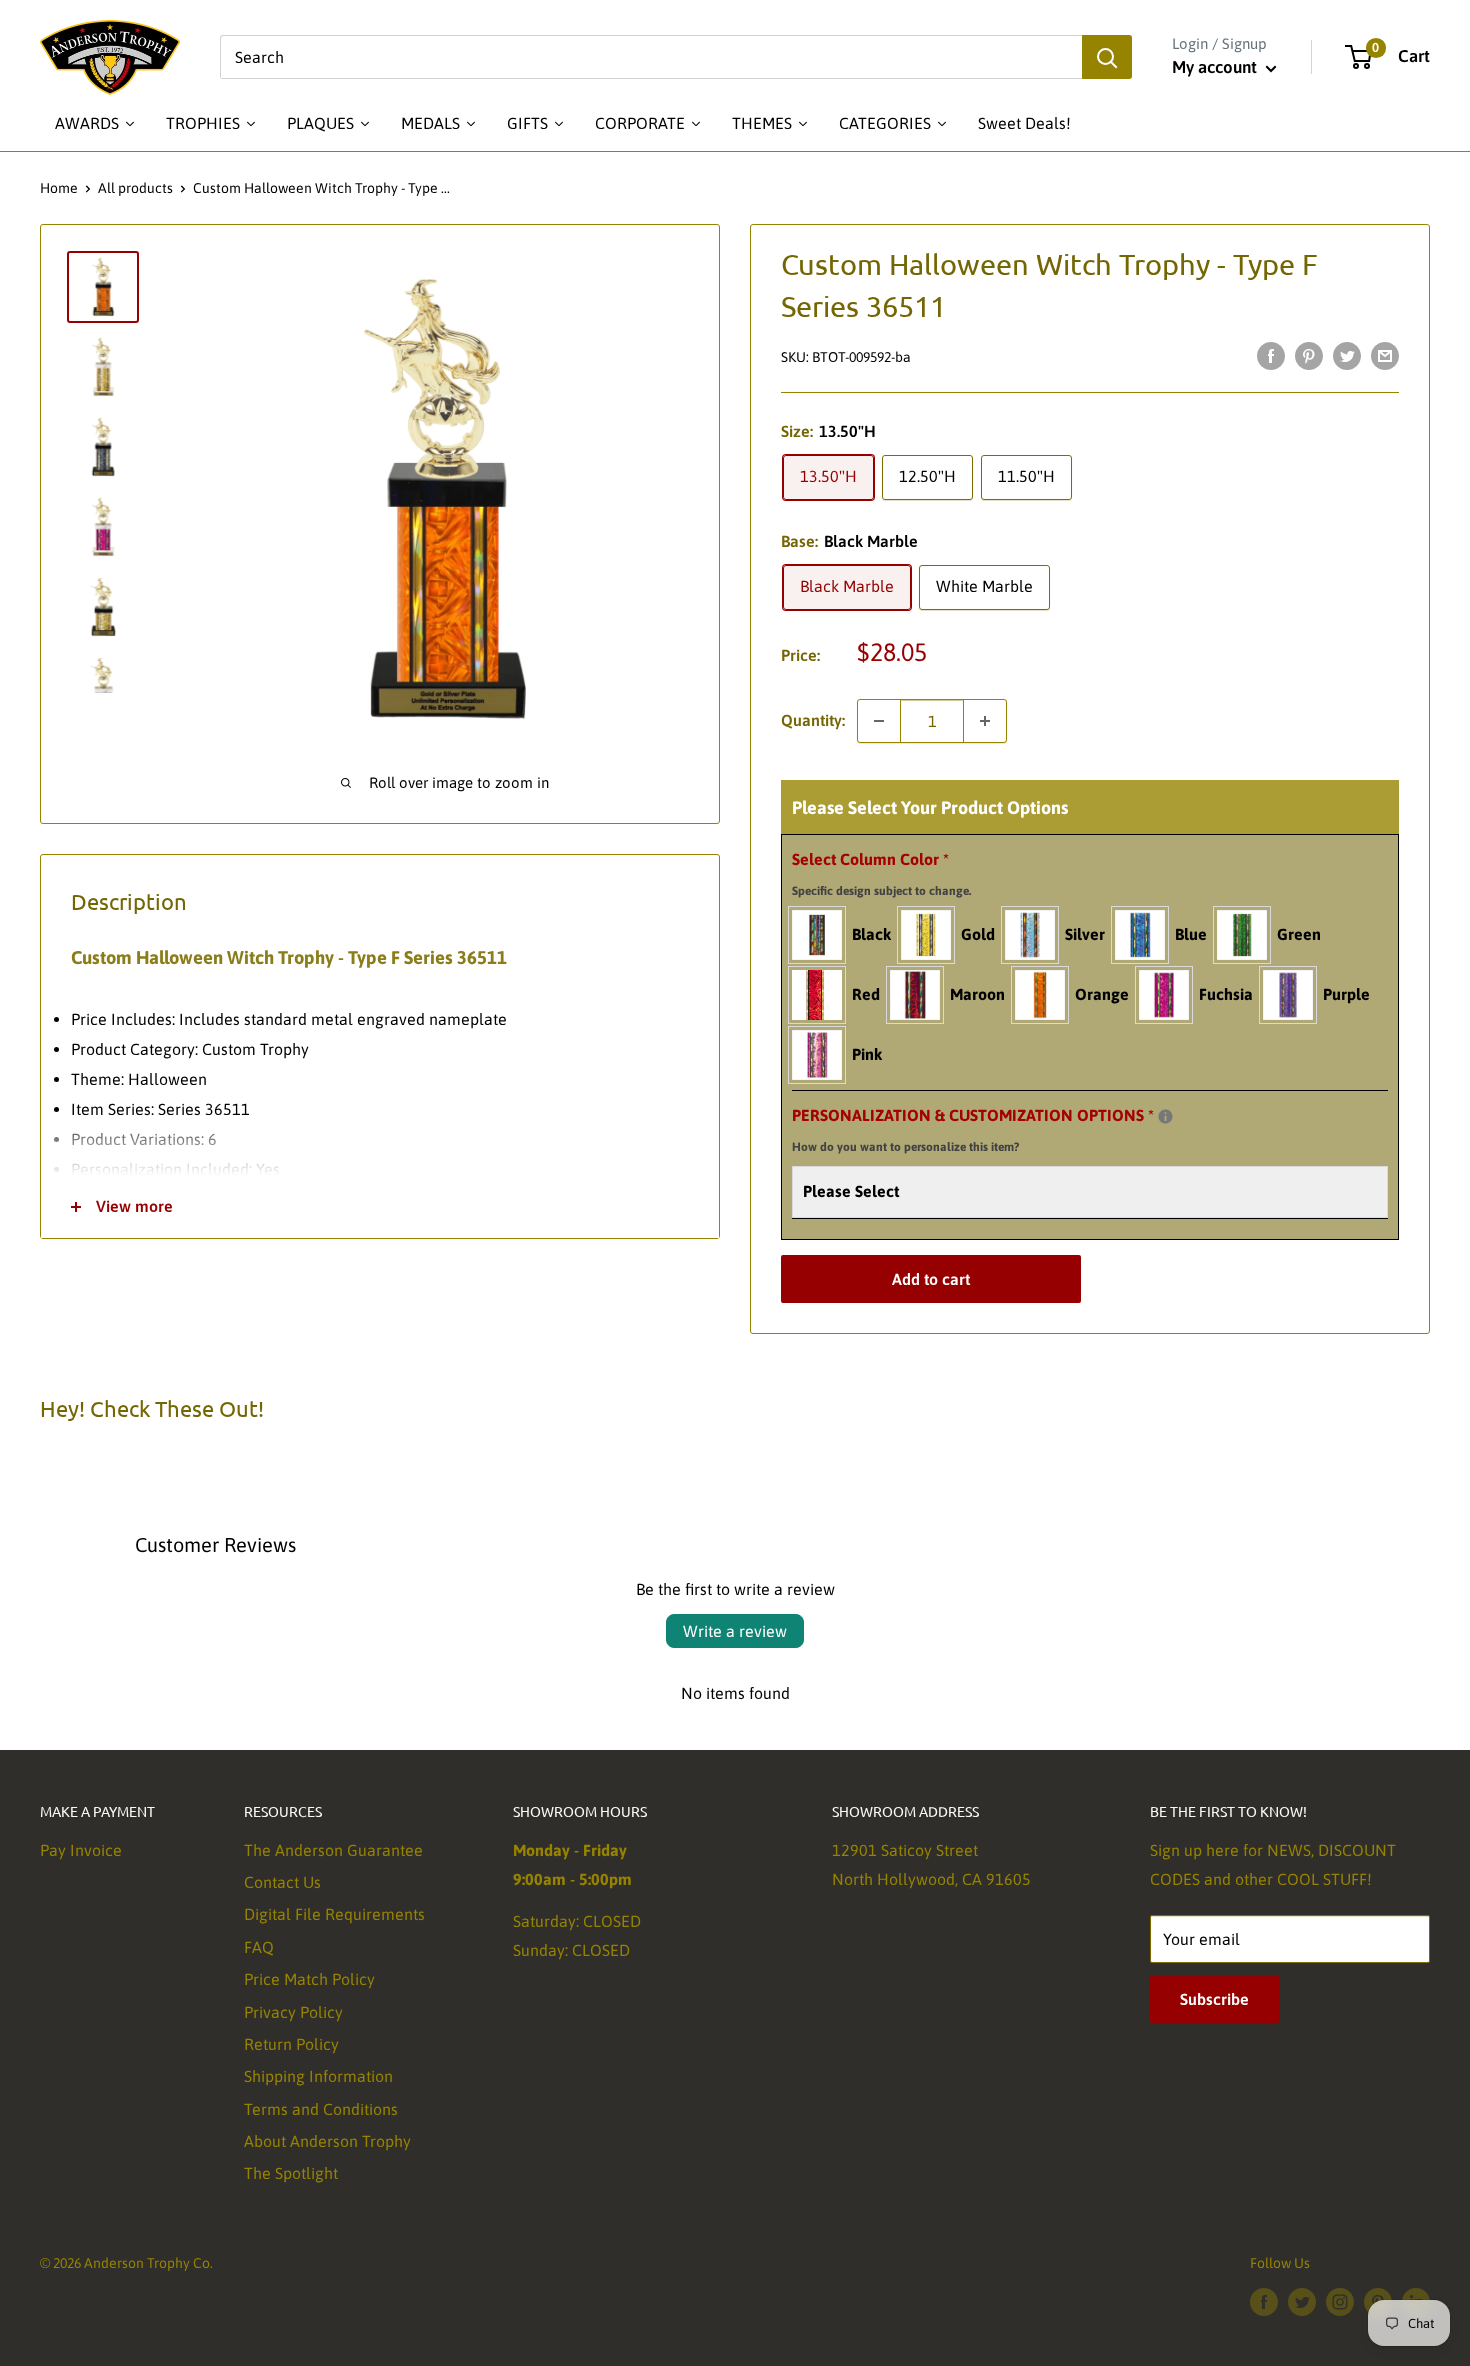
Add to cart (931, 1279)
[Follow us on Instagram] (1340, 2301)
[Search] (1107, 57)
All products (135, 188)
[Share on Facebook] (1271, 355)
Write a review (735, 1631)
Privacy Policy (293, 2012)
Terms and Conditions (321, 2109)
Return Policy (291, 2044)
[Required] (1165, 1116)
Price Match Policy (309, 1979)
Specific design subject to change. (881, 891)
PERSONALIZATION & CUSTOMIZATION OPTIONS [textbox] (998, 1127)
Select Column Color (881, 874)
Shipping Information (318, 2076)
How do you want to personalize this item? (905, 1147)
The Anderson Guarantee (333, 1850)
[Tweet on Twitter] (1347, 355)
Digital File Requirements (334, 1914)
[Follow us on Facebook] (1264, 2301)
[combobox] (651, 57)
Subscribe (1214, 1999)
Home (59, 188)
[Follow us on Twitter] (1302, 2301)
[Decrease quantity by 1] (879, 721)
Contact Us (282, 1882)
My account (1216, 67)
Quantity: (813, 720)
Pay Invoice (81, 1850)
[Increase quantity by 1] (985, 721)
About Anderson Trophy (327, 2141)
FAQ (259, 1947)
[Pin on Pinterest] (1309, 355)
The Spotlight (291, 2173)
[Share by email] (1385, 355)
